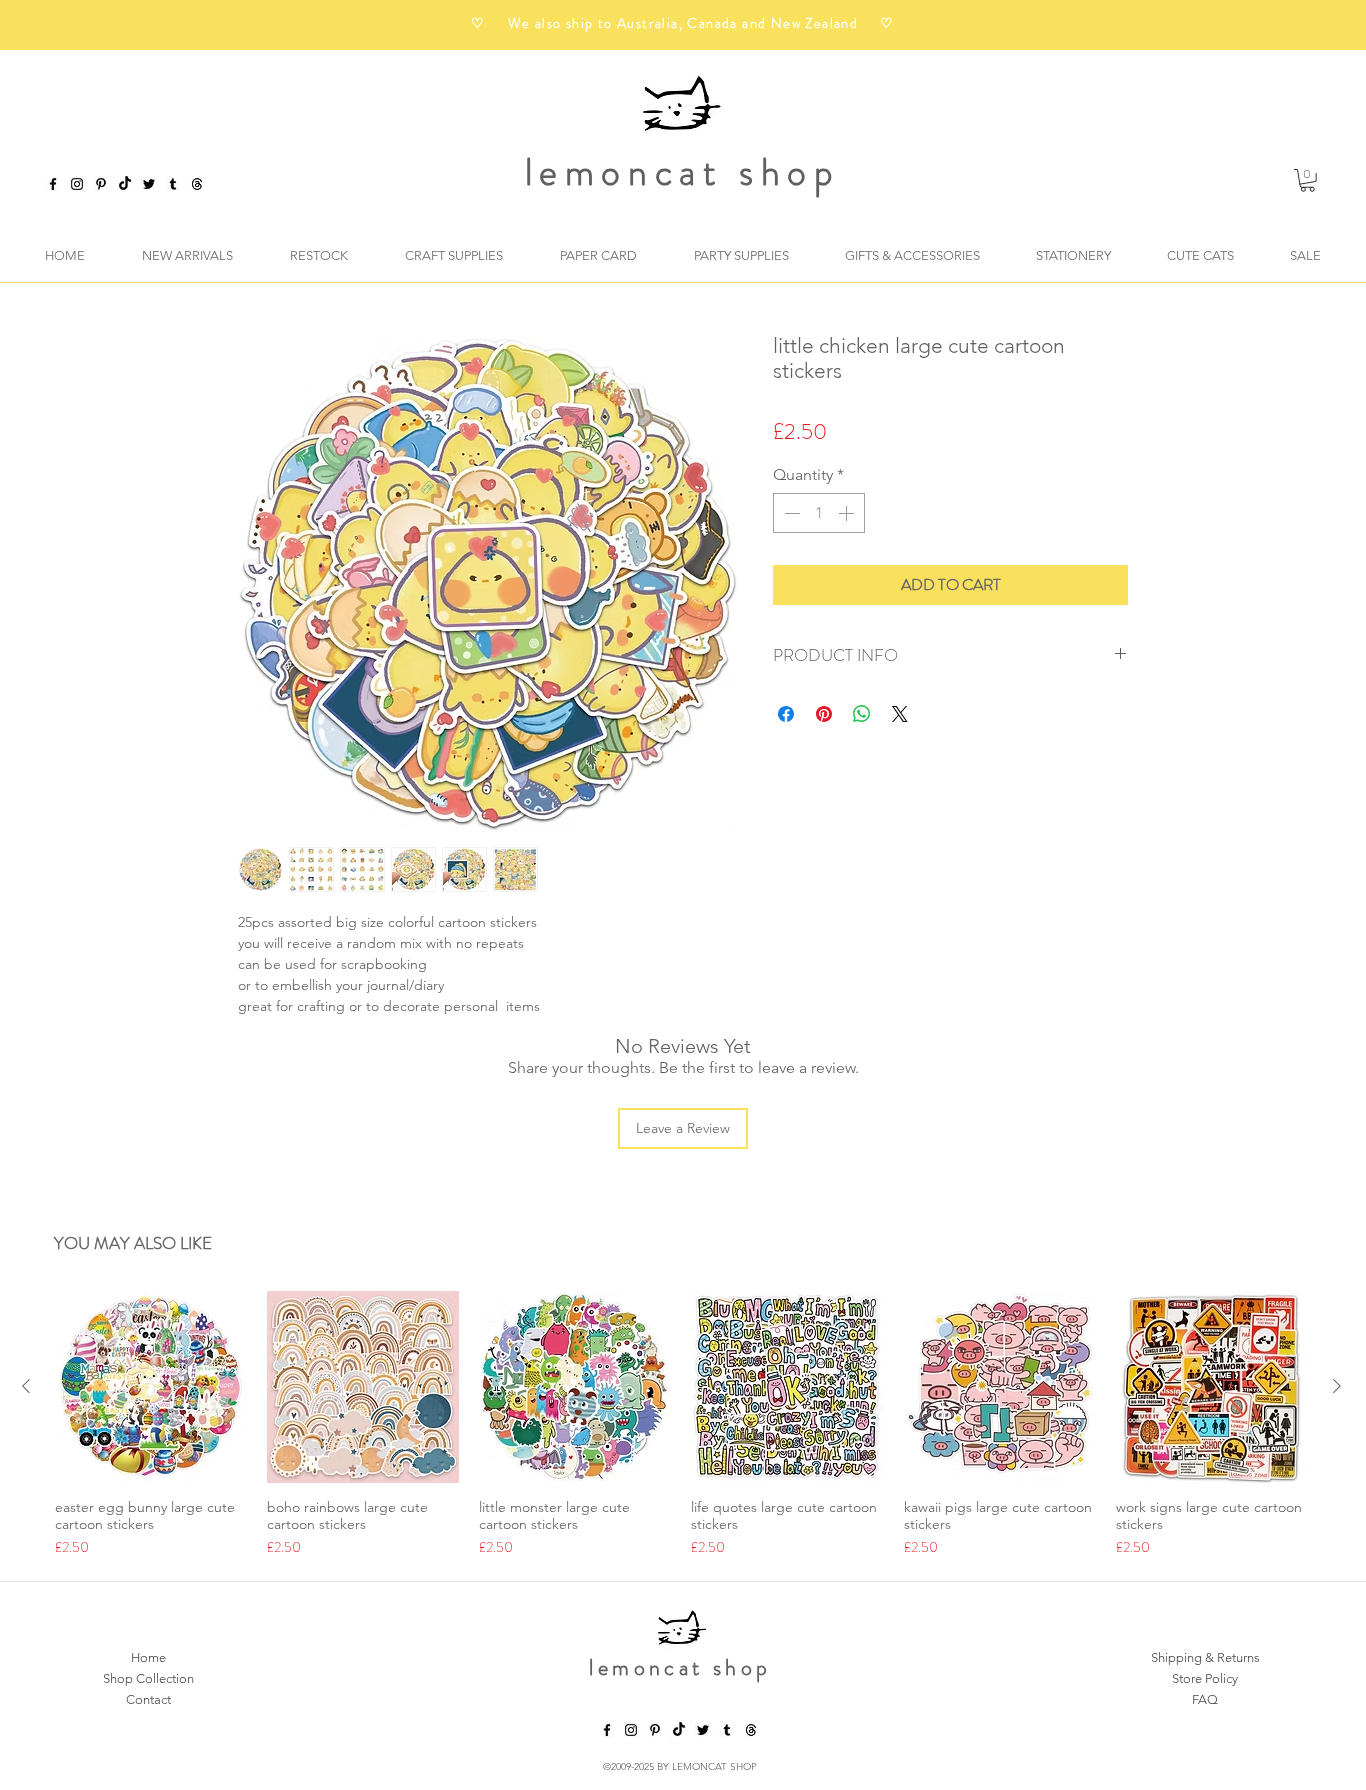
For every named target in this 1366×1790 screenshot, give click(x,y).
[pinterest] (101, 184)
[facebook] (53, 184)
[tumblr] (173, 184)
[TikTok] (125, 184)
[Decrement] (790, 513)
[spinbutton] (819, 513)
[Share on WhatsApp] (862, 714)
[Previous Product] (26, 1386)
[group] (681, 1426)
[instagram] (77, 184)
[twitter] (149, 184)
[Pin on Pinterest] (824, 714)
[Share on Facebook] (786, 714)
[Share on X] (900, 714)
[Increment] (848, 513)
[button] (1307, 180)
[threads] (751, 1730)
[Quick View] (151, 1387)
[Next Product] (1337, 1386)
